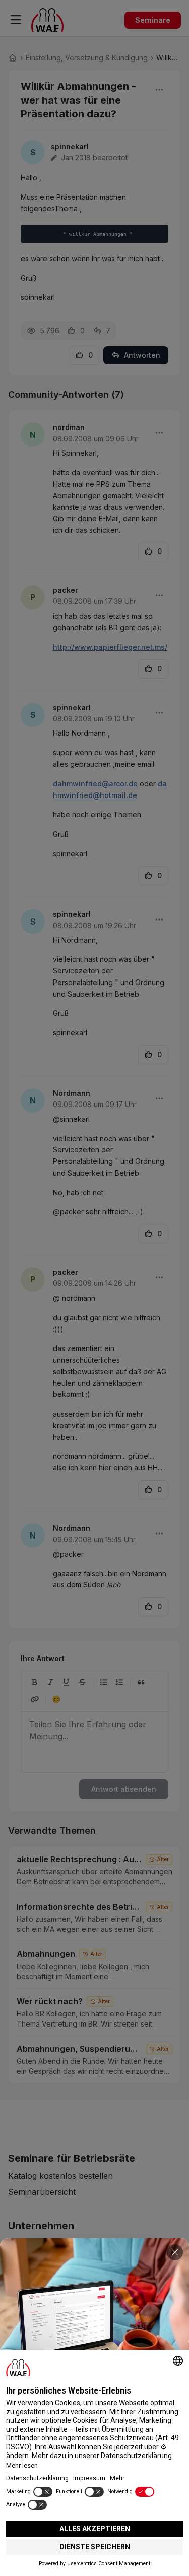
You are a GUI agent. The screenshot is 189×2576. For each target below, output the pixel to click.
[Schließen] (175, 2252)
